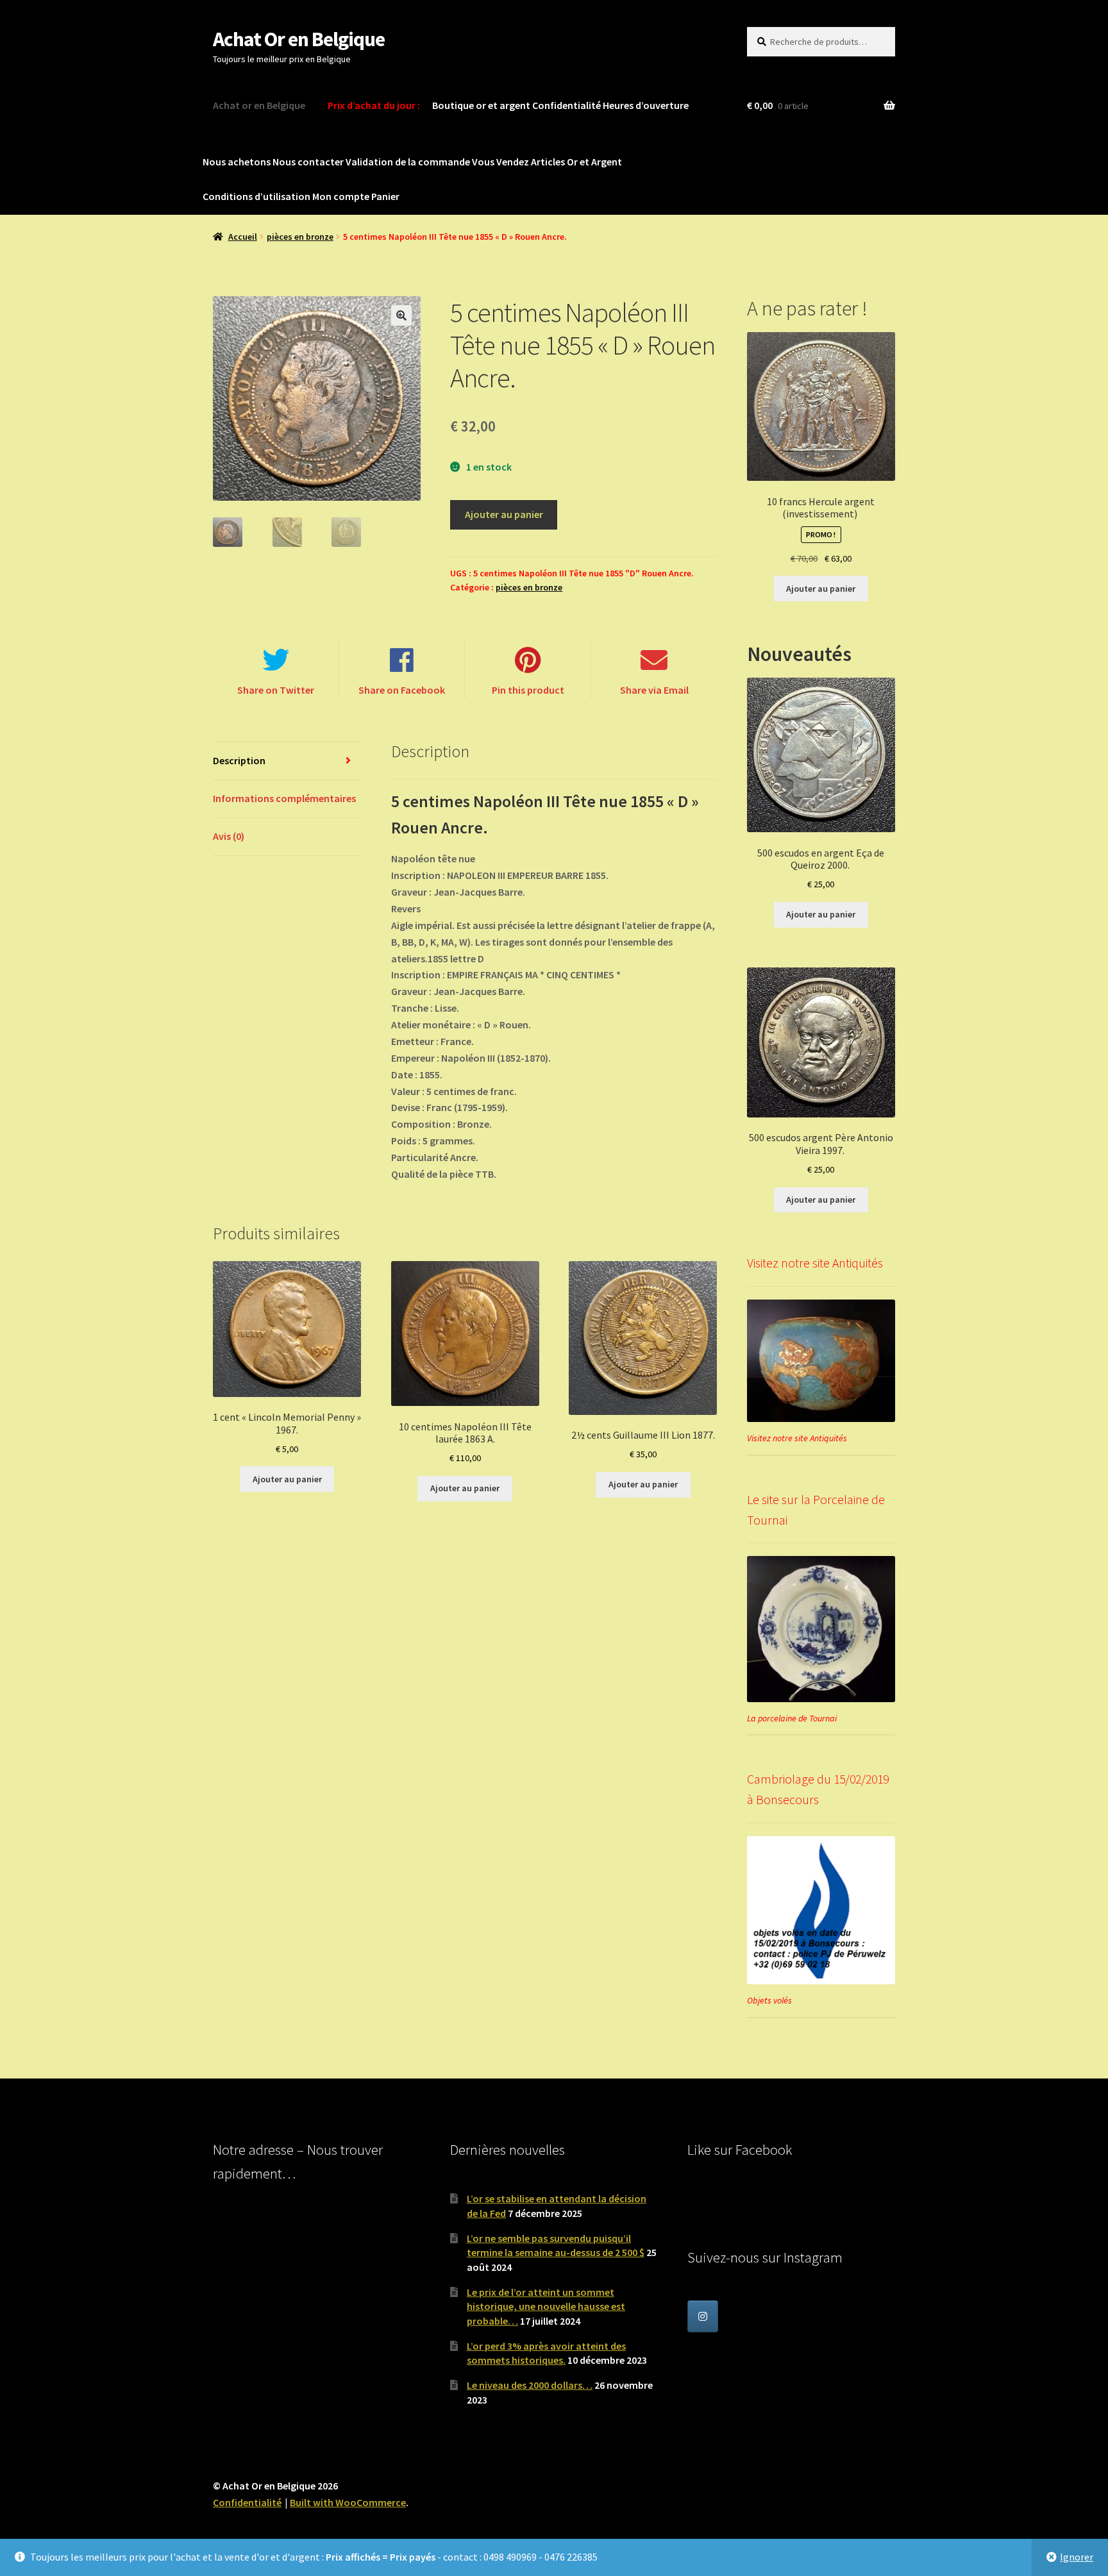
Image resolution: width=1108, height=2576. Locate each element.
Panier (385, 196)
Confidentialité (567, 105)
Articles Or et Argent (576, 162)
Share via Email (654, 690)
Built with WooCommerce (348, 2502)
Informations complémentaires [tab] (284, 798)
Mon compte (341, 196)
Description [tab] (239, 760)
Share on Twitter (276, 690)
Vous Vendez (500, 162)
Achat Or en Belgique (299, 39)
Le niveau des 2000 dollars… (530, 2385)
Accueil (243, 237)
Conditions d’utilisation (256, 196)
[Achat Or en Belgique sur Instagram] (703, 2316)
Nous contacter (308, 162)
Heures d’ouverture (646, 105)
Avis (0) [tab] (229, 836)
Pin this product (528, 690)
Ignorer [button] (1077, 2557)
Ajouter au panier (504, 514)
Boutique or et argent (481, 105)
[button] (401, 315)
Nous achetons (237, 162)
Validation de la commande (408, 162)
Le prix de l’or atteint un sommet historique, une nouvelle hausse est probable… (546, 2306)
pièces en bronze (300, 237)
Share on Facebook (402, 690)
